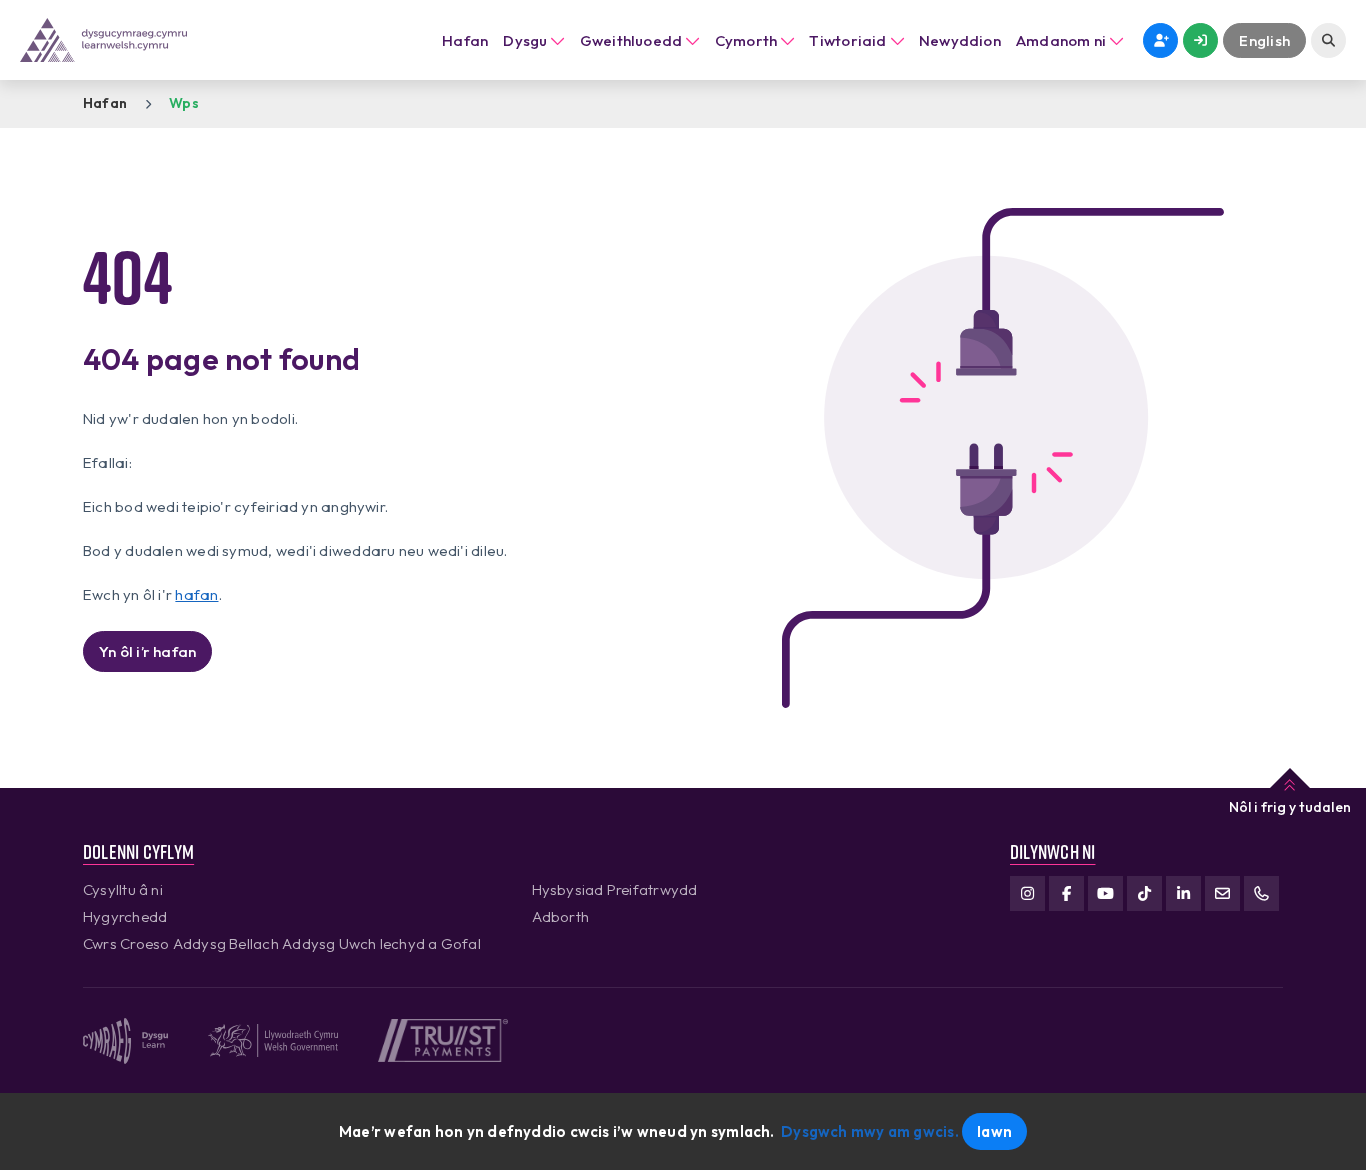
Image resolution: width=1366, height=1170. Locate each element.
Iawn (994, 1131)
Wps (184, 103)
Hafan (465, 40)
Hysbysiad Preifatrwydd (615, 889)
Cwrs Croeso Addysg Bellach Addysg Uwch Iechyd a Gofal (282, 943)
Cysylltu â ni (123, 889)
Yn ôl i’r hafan (147, 651)
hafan (196, 594)
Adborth (561, 916)
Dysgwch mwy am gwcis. (870, 1131)
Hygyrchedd (125, 916)
